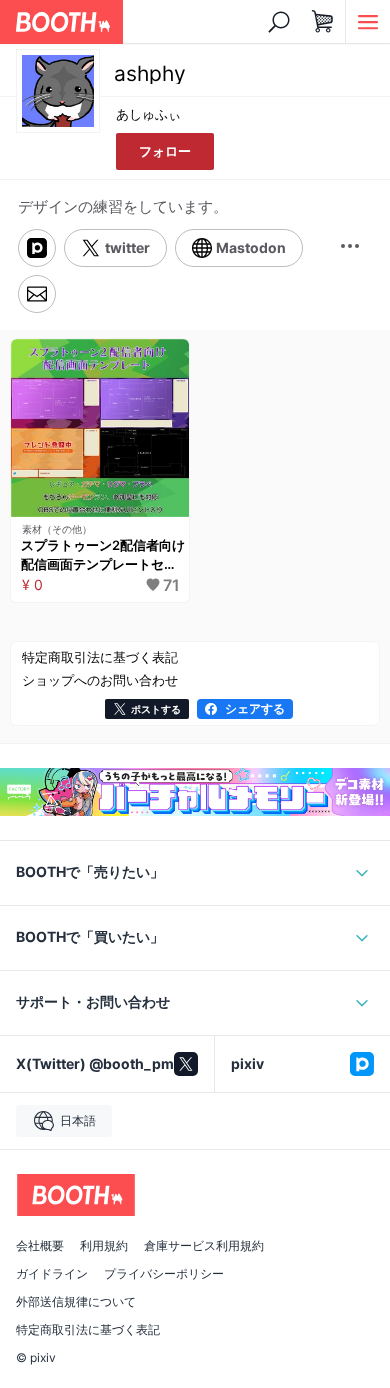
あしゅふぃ (148, 114)
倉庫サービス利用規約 (204, 1246)
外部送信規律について (76, 1302)
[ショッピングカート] (323, 22)
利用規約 (104, 1246)
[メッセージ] (37, 294)
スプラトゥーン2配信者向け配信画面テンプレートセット (103, 556)
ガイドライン (52, 1274)
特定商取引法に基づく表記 (88, 1330)
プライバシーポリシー (164, 1274)
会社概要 (40, 1246)
